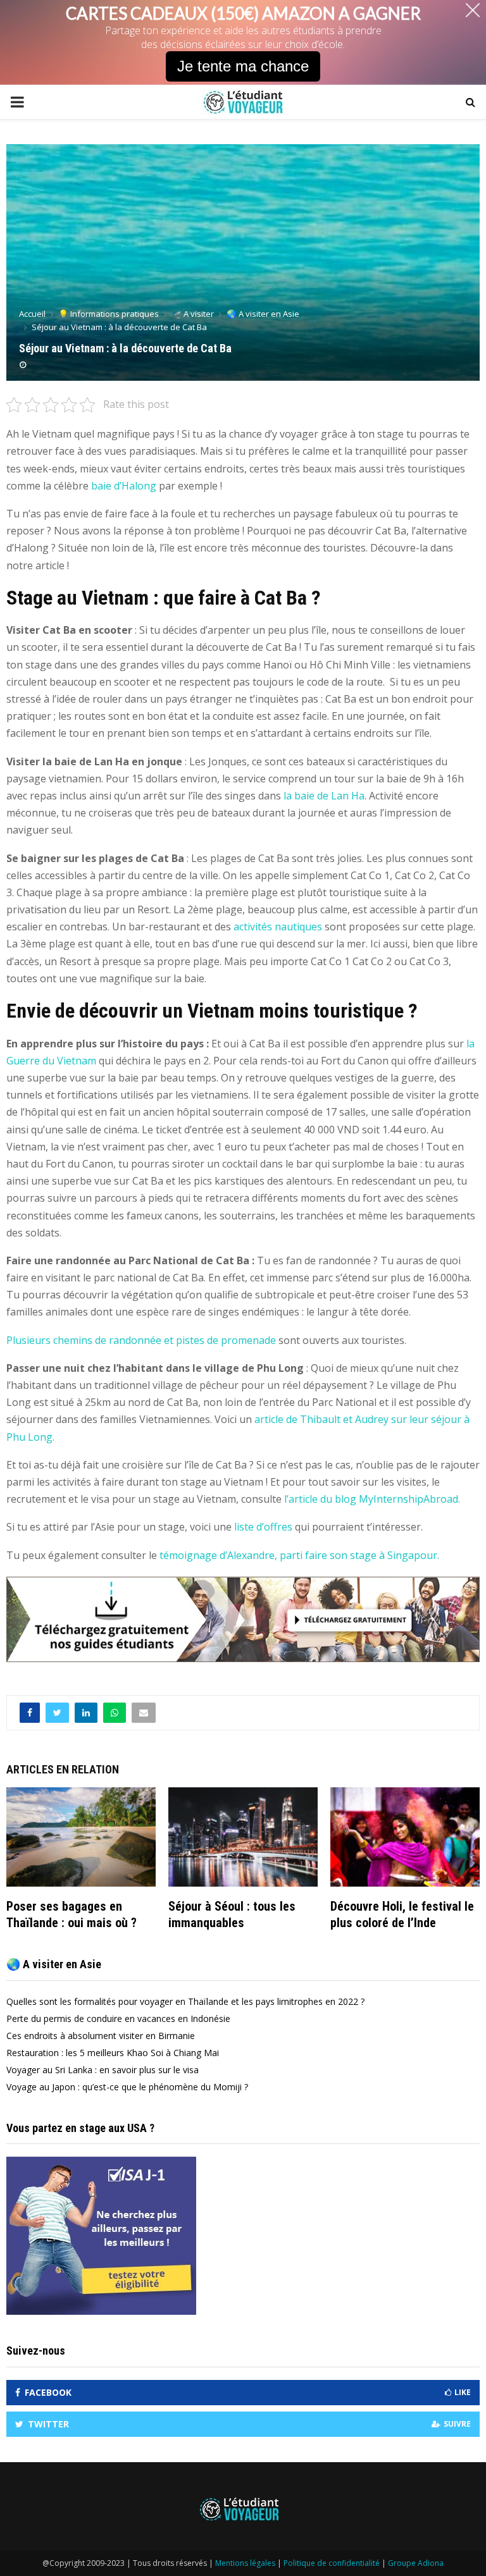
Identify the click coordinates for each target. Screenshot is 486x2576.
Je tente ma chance (243, 66)
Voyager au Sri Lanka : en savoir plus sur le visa (103, 2070)
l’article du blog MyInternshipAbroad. (372, 1499)
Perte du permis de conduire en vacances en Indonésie (118, 2018)
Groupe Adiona (416, 2563)
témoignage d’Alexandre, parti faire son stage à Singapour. (299, 1555)
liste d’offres (263, 1527)
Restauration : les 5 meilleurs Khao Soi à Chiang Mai (113, 2053)
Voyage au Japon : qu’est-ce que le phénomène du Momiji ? (127, 2087)
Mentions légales (245, 2563)
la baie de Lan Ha (324, 796)
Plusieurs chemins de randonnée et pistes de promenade (141, 1340)
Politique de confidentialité (332, 2563)
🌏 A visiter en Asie (54, 1964)
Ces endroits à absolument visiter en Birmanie (101, 2036)
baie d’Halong (124, 486)
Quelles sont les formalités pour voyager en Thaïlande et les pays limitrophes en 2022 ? (185, 2001)
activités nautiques (278, 927)
